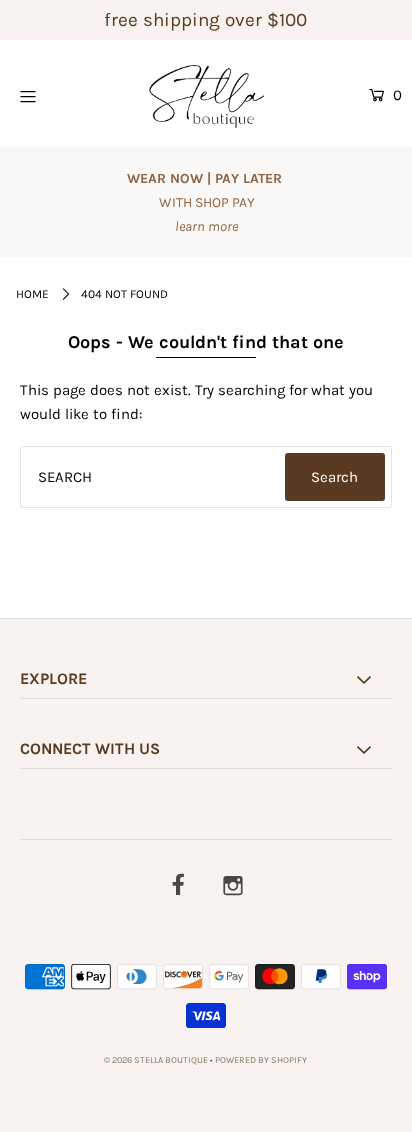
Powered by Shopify (261, 1060)
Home (32, 294)
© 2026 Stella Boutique (156, 1060)
